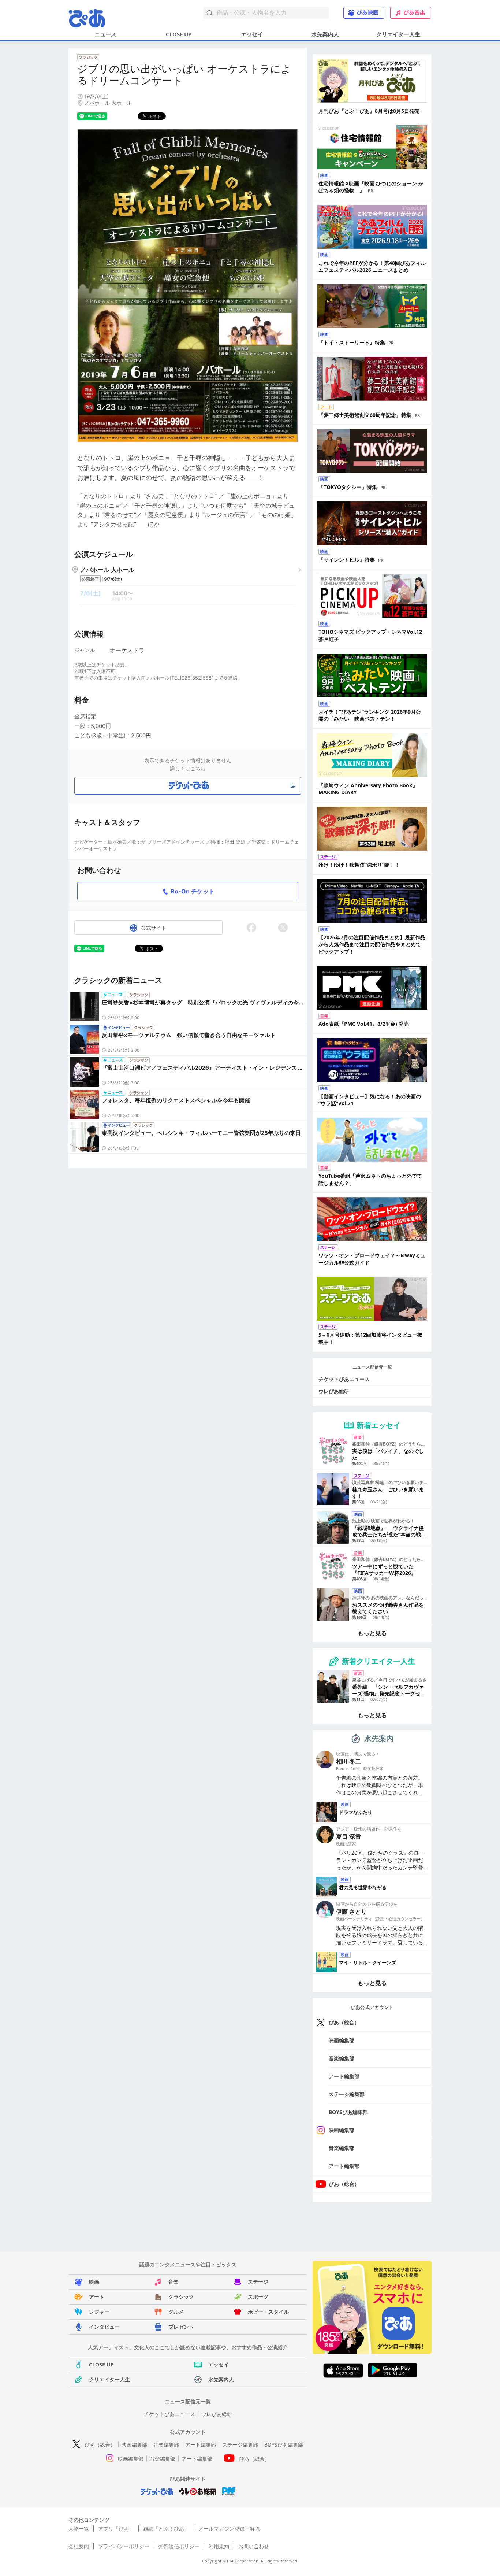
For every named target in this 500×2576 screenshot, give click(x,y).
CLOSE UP (179, 34)
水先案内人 (325, 34)
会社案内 (79, 2546)
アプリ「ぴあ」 (116, 2529)
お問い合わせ (254, 2546)
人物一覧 (79, 2529)
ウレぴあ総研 (334, 1391)
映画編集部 (342, 2040)
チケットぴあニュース (344, 1379)
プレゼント (181, 2327)
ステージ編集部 (347, 2094)
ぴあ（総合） (344, 2022)
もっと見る (372, 1633)
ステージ (258, 2282)
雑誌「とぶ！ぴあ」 (166, 2529)
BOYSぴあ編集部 (348, 2112)
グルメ (176, 2312)
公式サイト (154, 928)
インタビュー (104, 2327)
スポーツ (258, 2297)
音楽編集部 (342, 2058)
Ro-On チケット (193, 891)
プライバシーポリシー (124, 2546)
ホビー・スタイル (268, 2312)
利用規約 (219, 2546)
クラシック (181, 2297)
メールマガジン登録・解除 (229, 2529)
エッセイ (252, 34)
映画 (94, 2282)
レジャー (99, 2312)
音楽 (173, 2282)
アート (97, 2297)
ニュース (105, 34)
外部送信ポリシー (179, 2546)
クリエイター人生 (398, 34)
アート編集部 (344, 2076)
